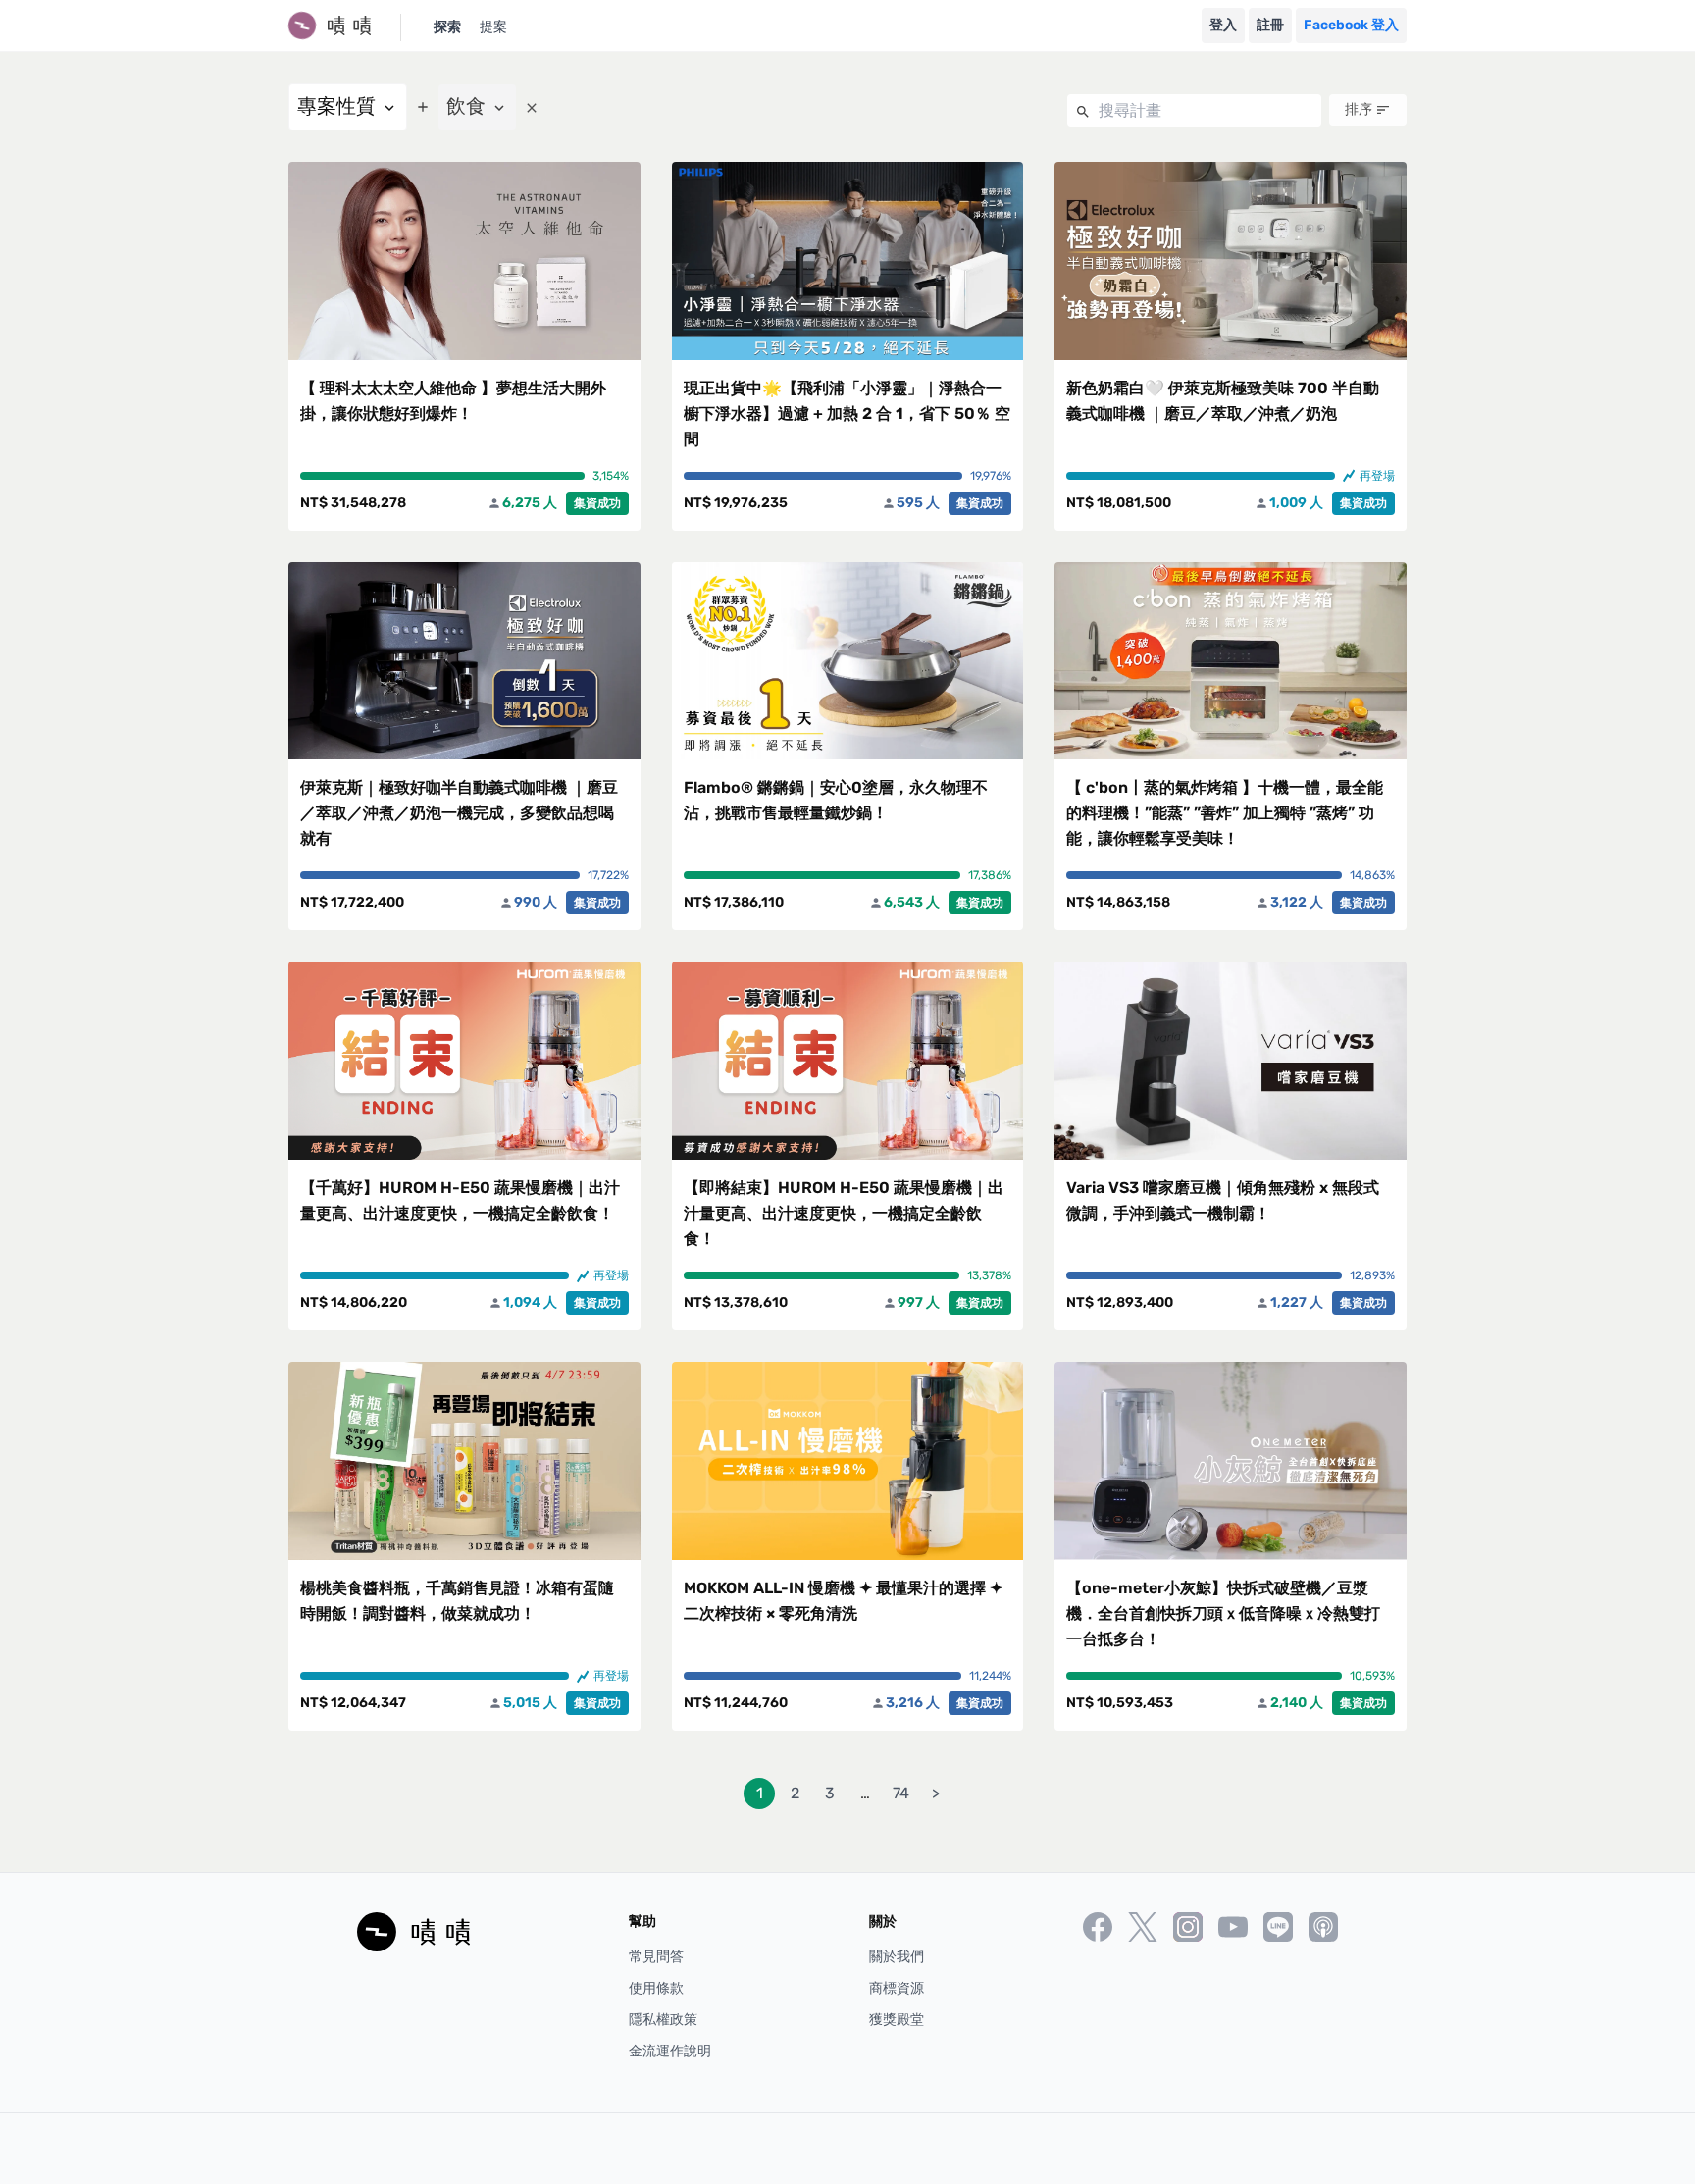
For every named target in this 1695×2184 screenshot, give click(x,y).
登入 (1223, 25)
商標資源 (897, 1988)
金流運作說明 (670, 2051)
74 (901, 1793)
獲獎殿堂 (897, 2020)
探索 (447, 27)
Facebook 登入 (1351, 25)
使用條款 (656, 1988)
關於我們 (897, 1957)
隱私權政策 (663, 2020)
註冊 (1270, 25)
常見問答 (656, 1957)
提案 (493, 27)
